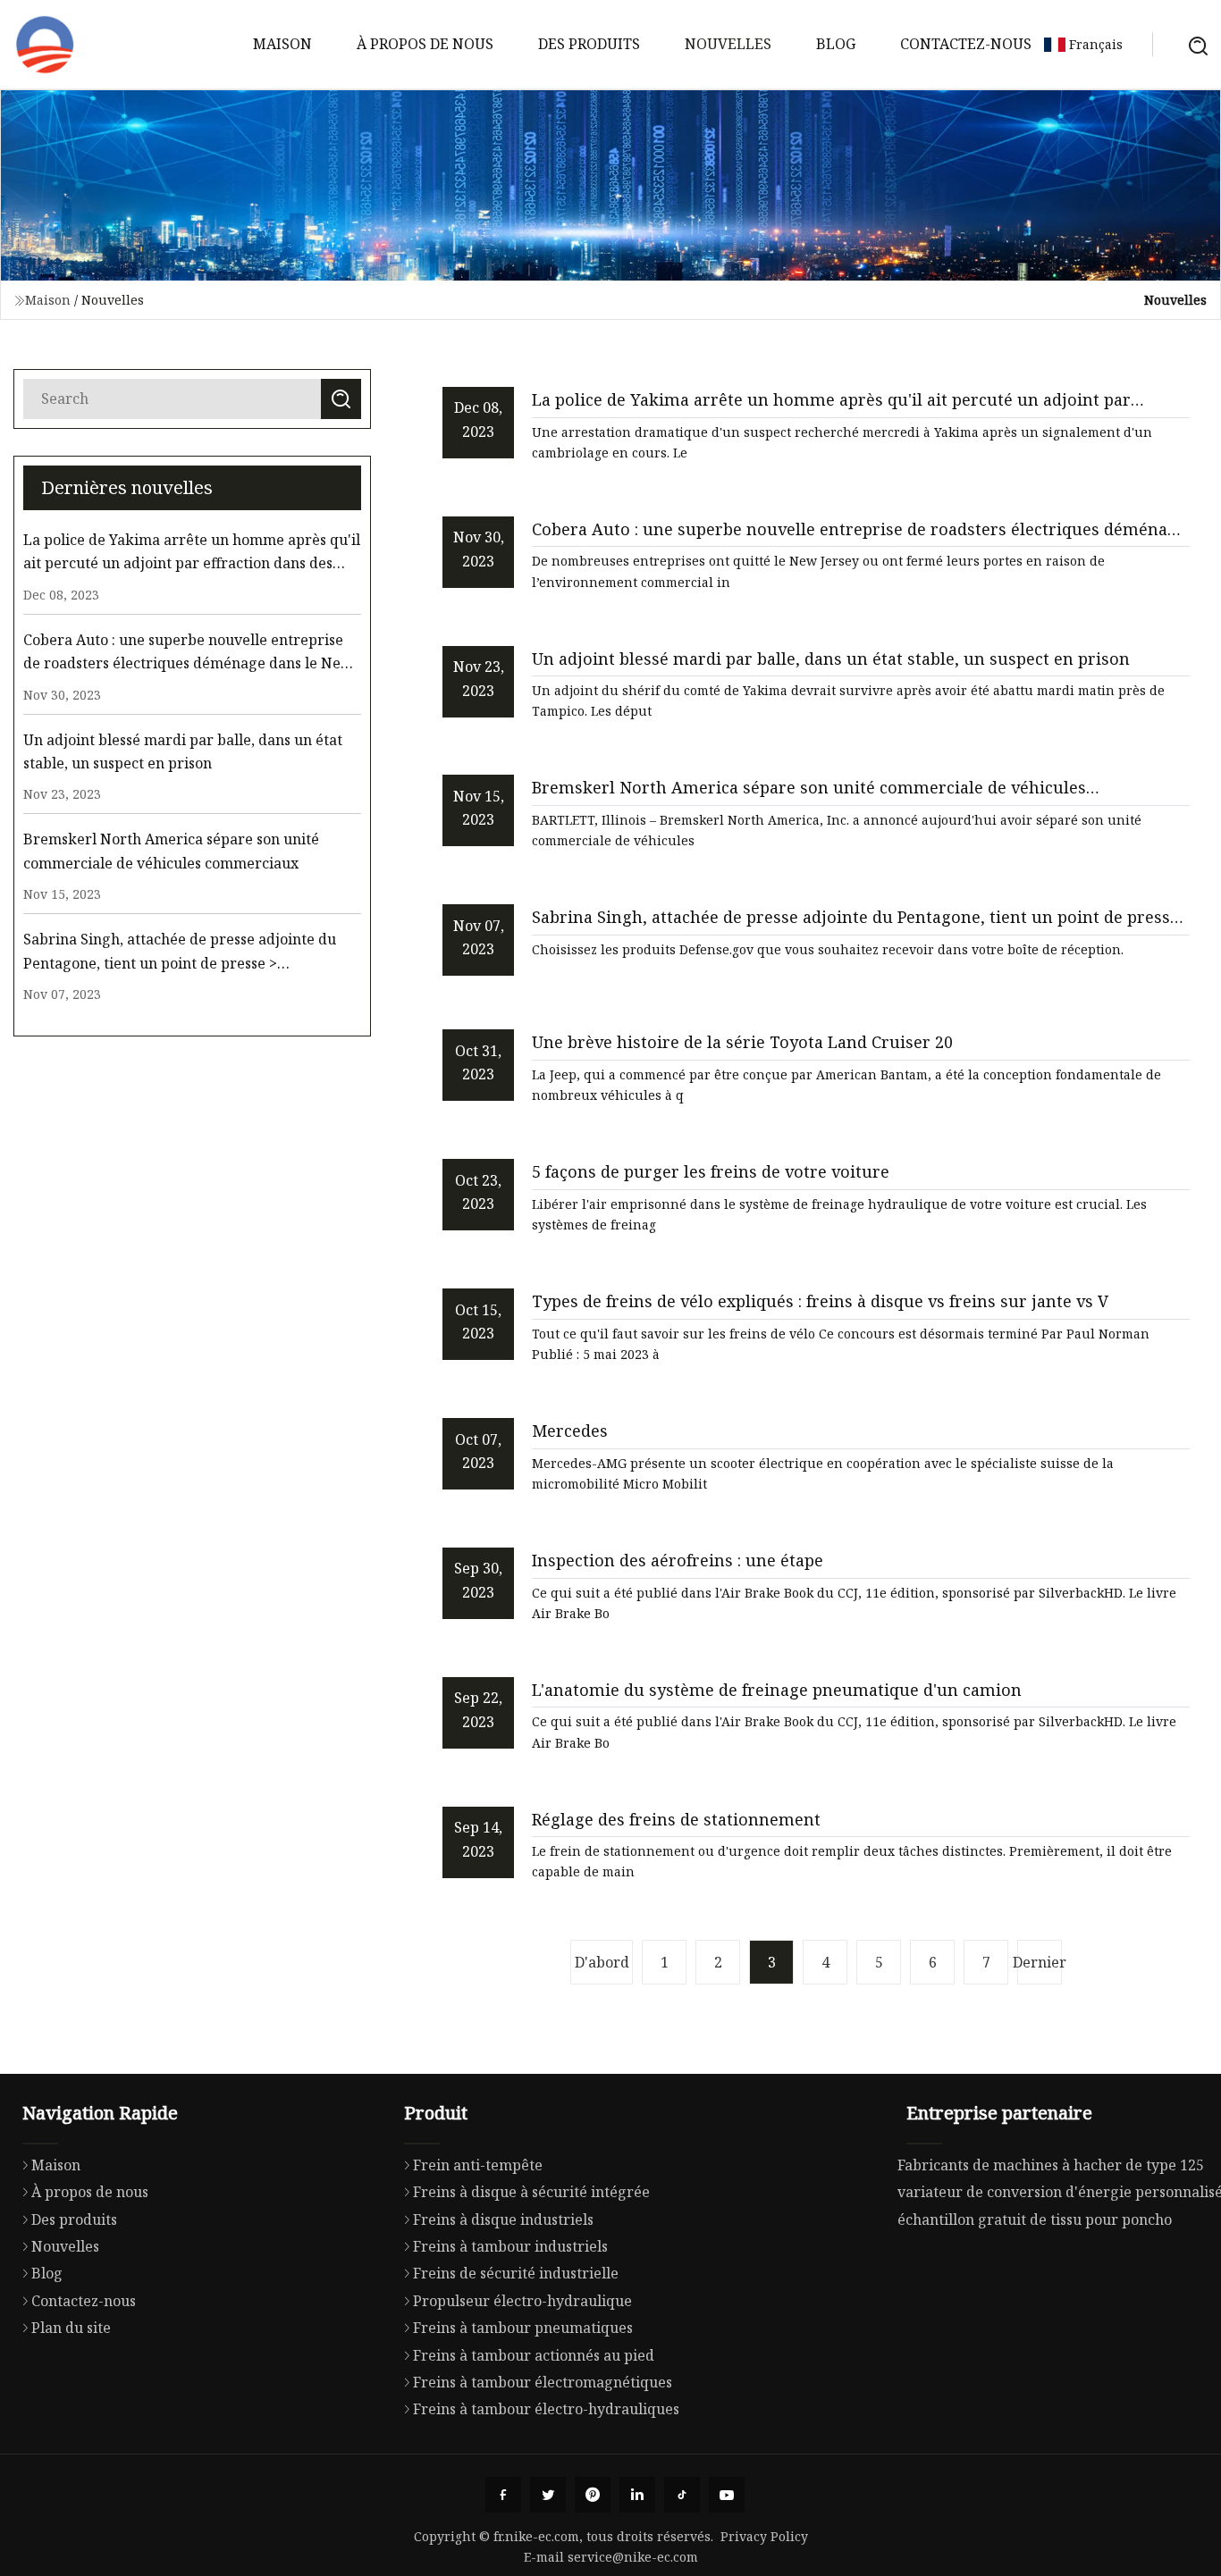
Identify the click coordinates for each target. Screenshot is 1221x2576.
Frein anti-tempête (478, 2165)
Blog (836, 44)
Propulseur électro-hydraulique (522, 2301)
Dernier (1040, 1962)
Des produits (589, 44)
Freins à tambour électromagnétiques (543, 2382)
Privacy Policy (764, 2536)
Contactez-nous (966, 44)
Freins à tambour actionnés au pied (534, 2355)
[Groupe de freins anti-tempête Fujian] (45, 45)
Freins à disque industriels (503, 2219)
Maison (282, 44)
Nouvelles (728, 44)
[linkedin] (637, 2495)
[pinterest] (593, 2495)
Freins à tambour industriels (510, 2246)
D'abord (602, 1962)
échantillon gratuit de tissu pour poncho (1035, 2219)
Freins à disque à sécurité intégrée (531, 2192)
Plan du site (71, 2328)
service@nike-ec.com (633, 2557)
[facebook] (503, 2495)
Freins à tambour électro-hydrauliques (546, 2409)
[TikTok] (682, 2495)
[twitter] (548, 2495)
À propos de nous (425, 44)
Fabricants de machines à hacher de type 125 (1051, 2165)
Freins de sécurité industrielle (516, 2273)
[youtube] (727, 2495)
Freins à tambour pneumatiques (523, 2328)
